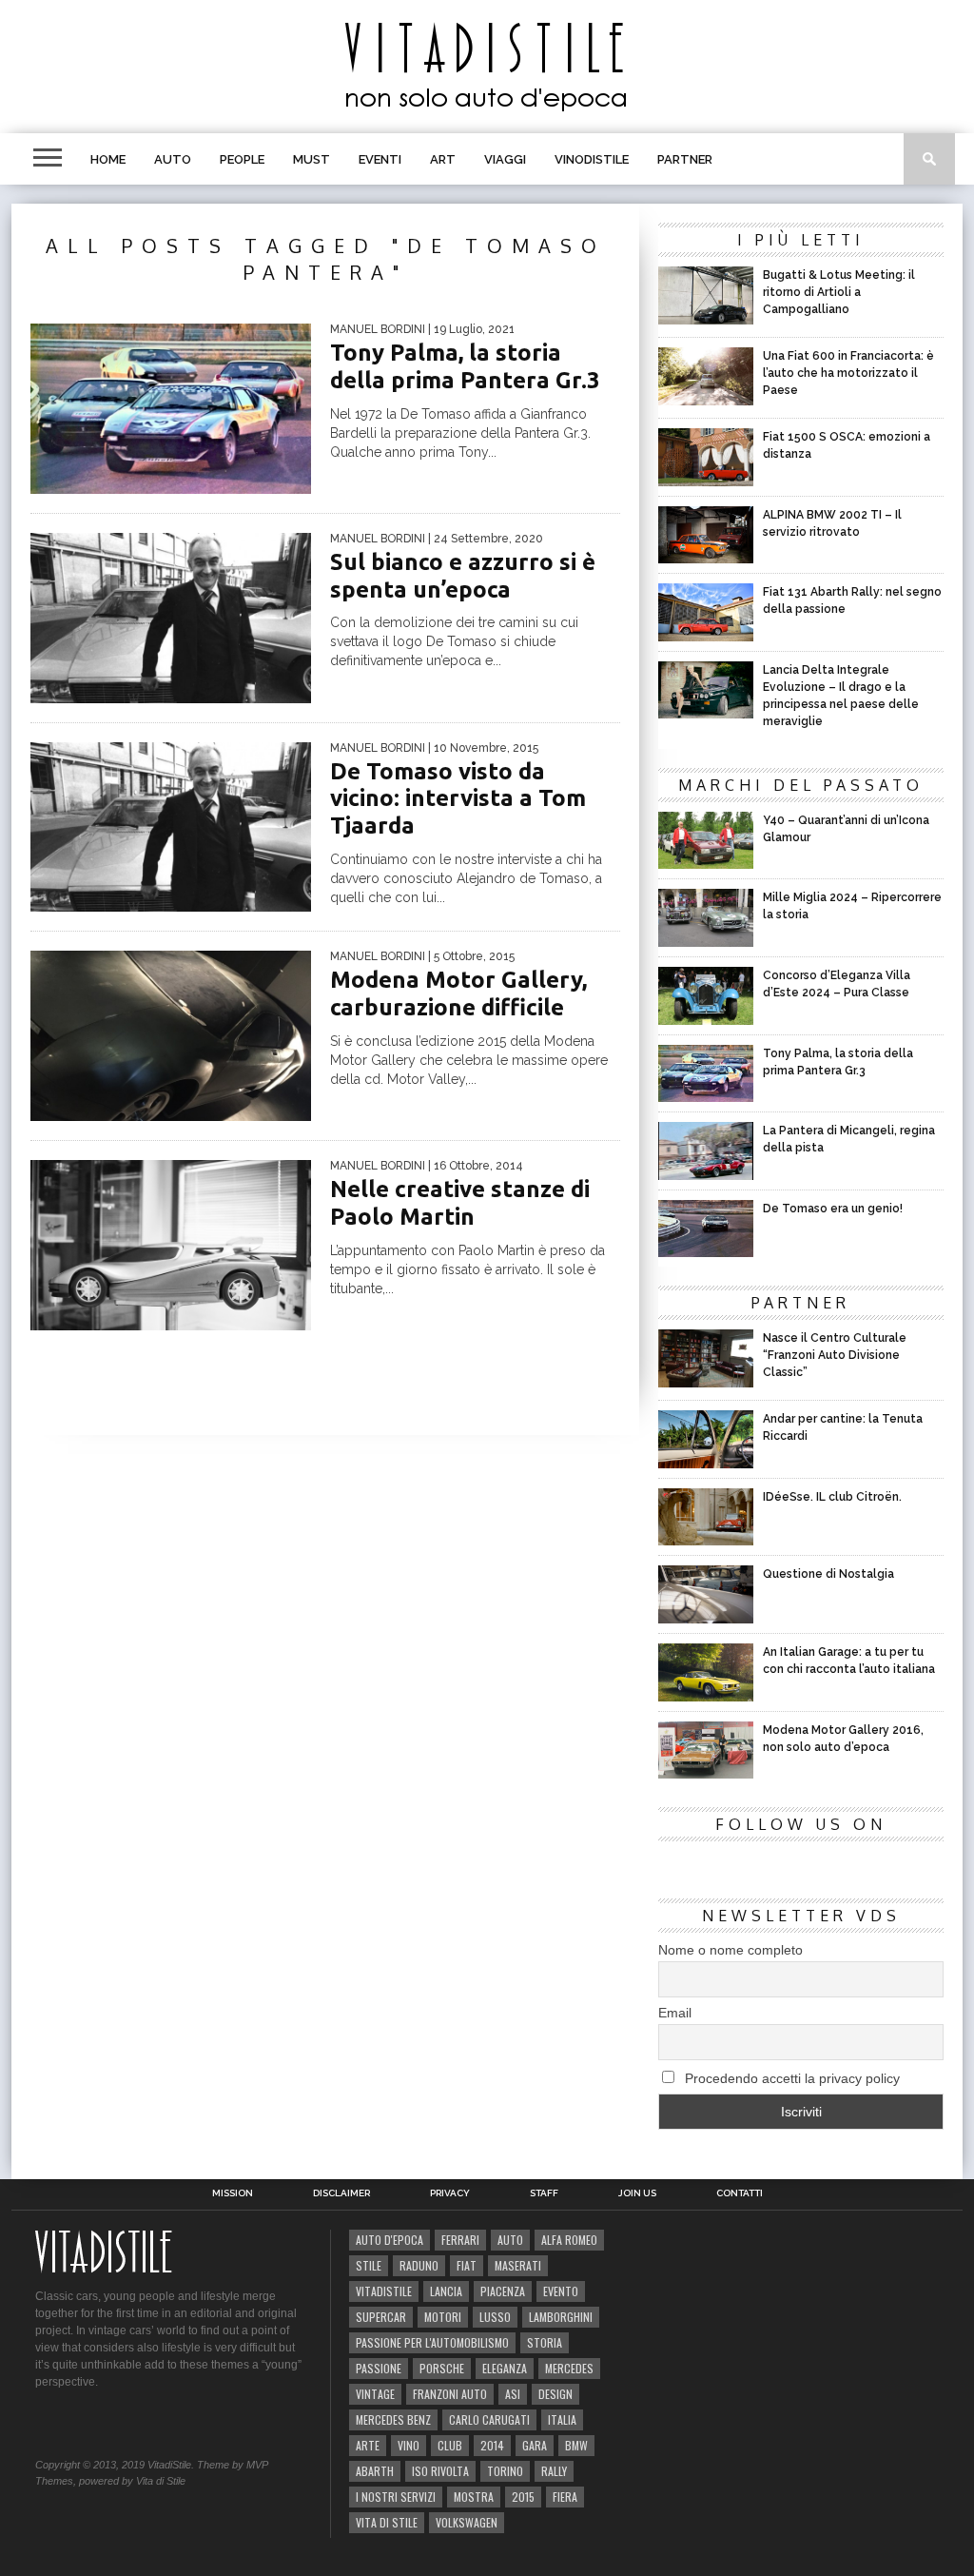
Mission (233, 2193)
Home (108, 159)
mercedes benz (393, 2419)
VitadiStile (384, 2291)
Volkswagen (467, 2522)
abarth (375, 2471)
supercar (381, 2317)
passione (379, 2368)
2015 (523, 2497)
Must (312, 159)
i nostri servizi (396, 2497)
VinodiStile (592, 159)
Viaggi (505, 159)
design (555, 2394)
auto (510, 2240)
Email (675, 2013)
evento (561, 2291)
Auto (173, 159)
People (242, 159)
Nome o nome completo (730, 1950)
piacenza (503, 2291)
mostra (474, 2497)
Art (443, 159)
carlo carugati (489, 2419)
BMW (576, 2445)
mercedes (569, 2368)
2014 (492, 2445)
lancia (446, 2291)
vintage (375, 2394)
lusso (495, 2317)
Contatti (740, 2193)
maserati (518, 2265)
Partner (685, 159)
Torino (505, 2471)
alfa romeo (569, 2240)
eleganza (505, 2368)
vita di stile (387, 2522)
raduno (419, 2265)
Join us (637, 2193)
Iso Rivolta (440, 2471)
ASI (513, 2394)
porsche (442, 2368)
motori (443, 2317)
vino (409, 2445)
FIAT (467, 2265)
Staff (544, 2193)
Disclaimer (341, 2193)
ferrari (460, 2240)
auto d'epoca (390, 2240)
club (450, 2445)
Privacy (450, 2193)
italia (562, 2419)
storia (545, 2342)
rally (554, 2471)
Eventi (380, 159)
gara (535, 2445)
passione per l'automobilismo (432, 2342)
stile (369, 2265)
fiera (565, 2497)
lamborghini (561, 2317)
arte (368, 2445)
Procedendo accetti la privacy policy (790, 2078)
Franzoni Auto (450, 2394)
